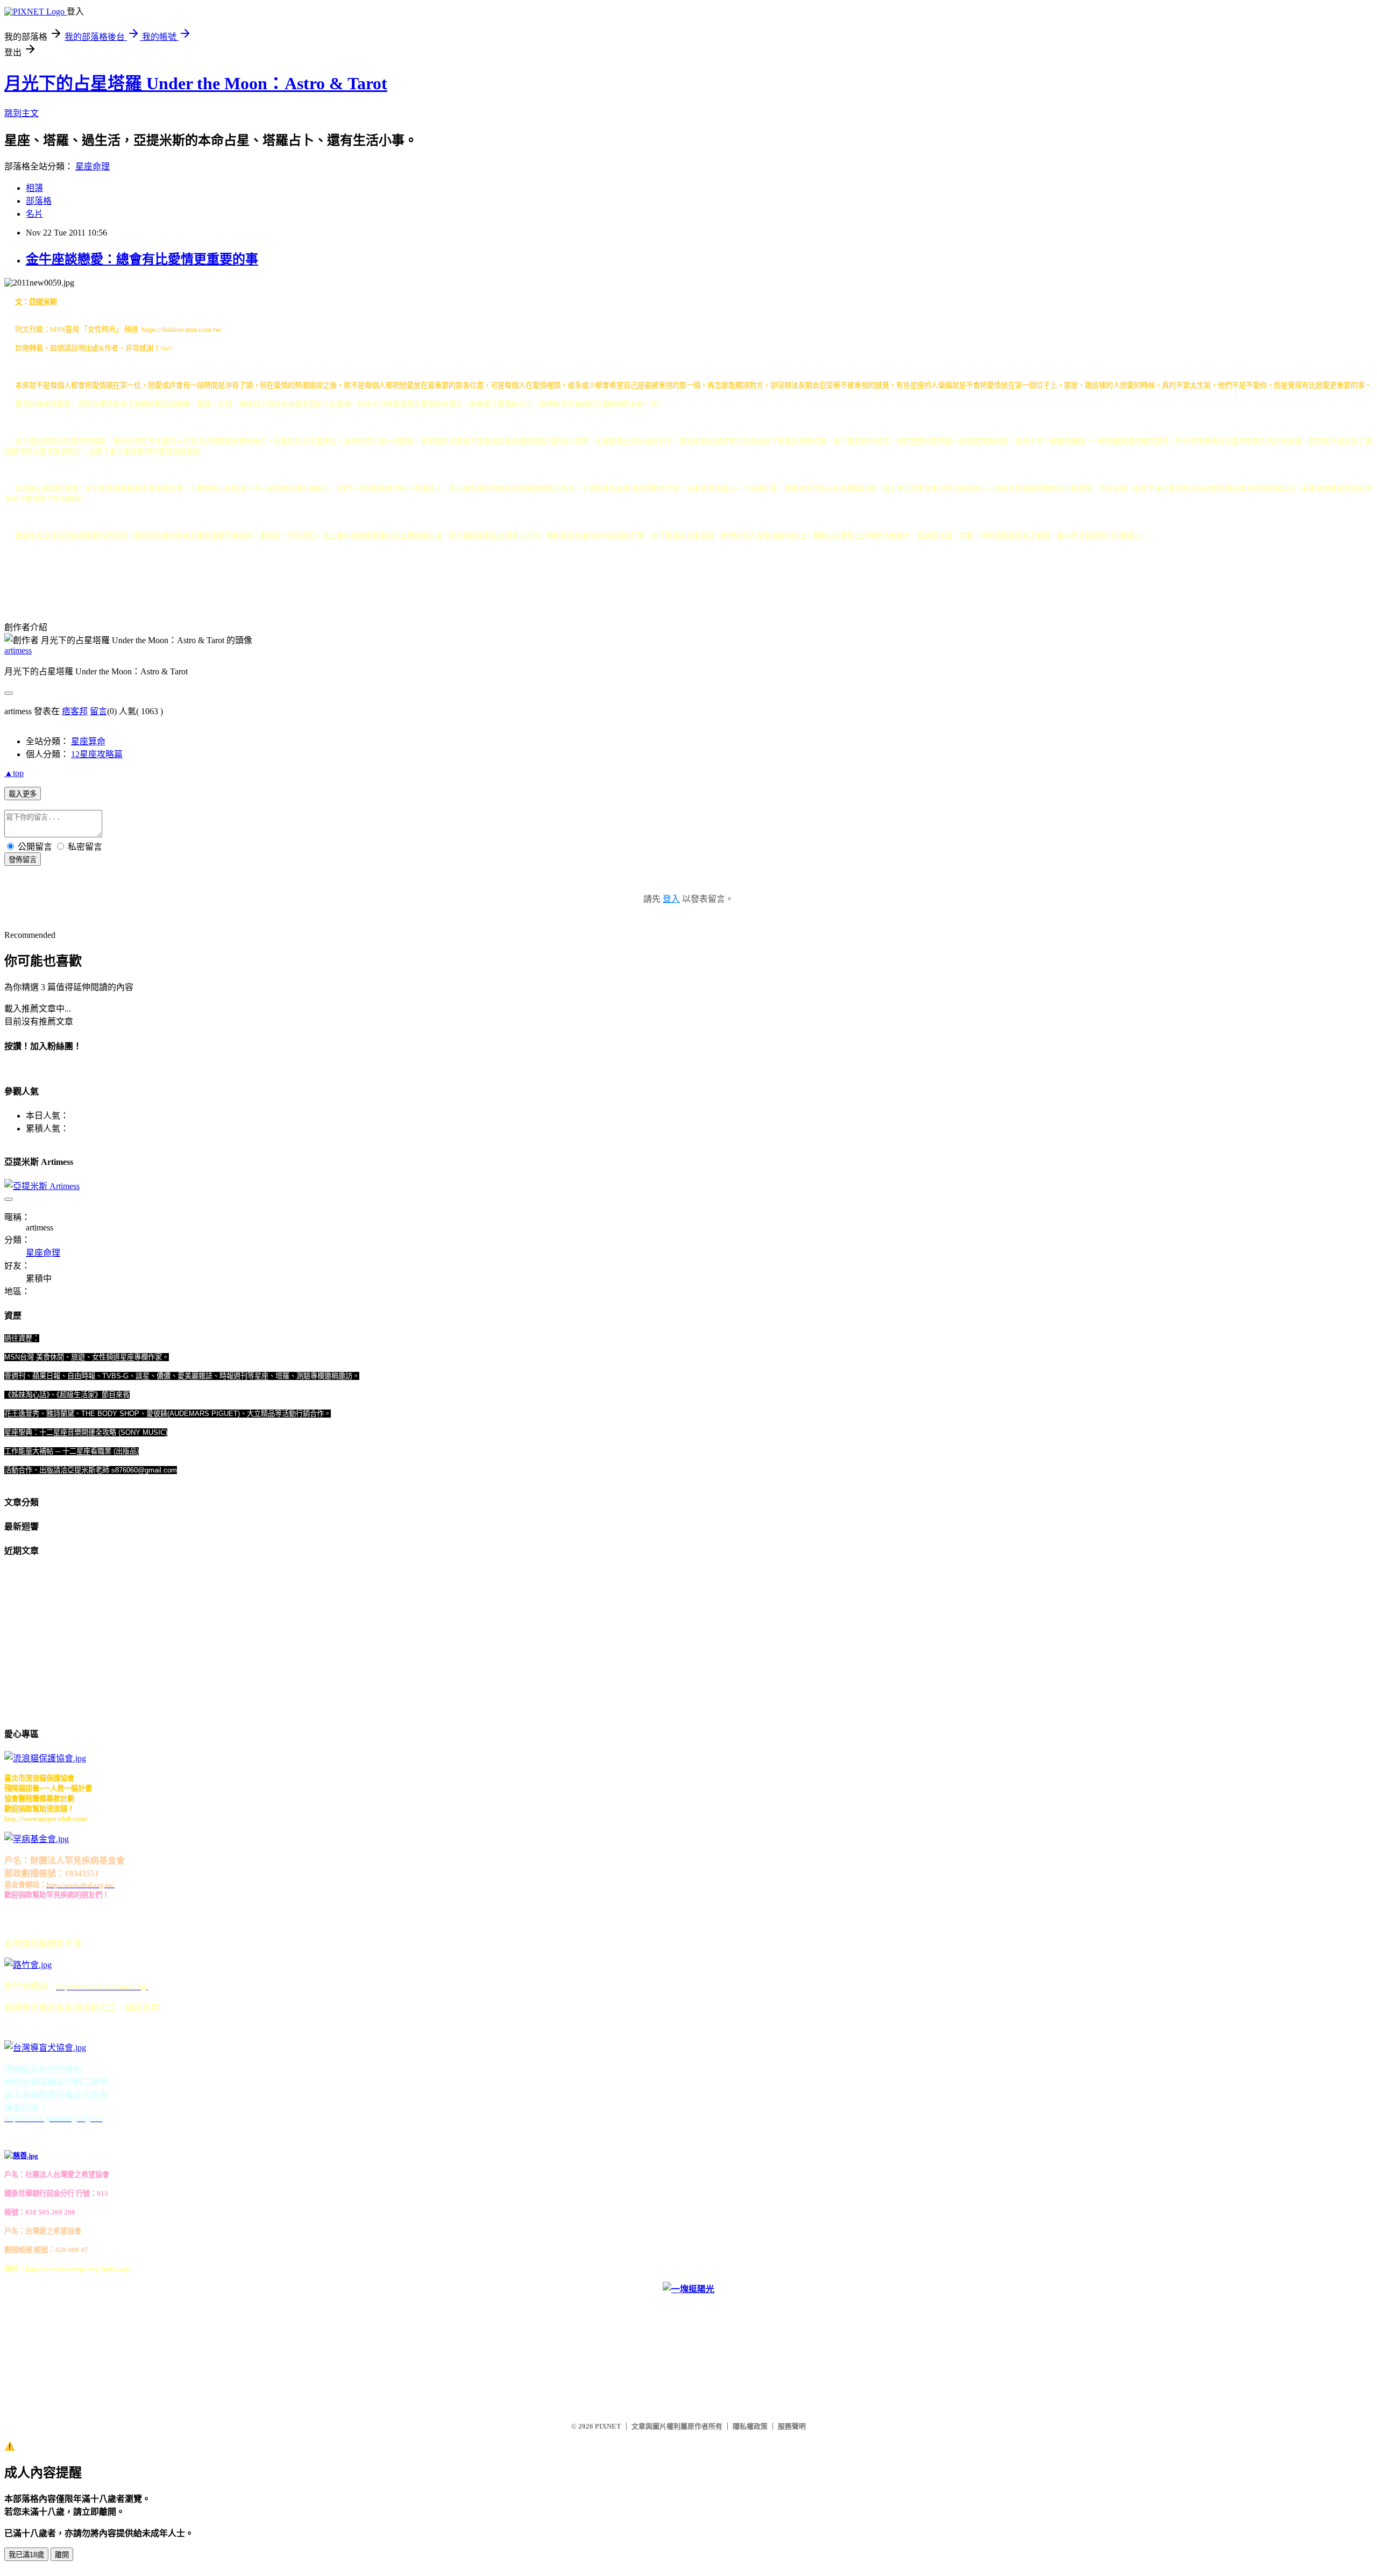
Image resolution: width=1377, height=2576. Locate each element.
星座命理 (93, 166)
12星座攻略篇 (97, 754)
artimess (18, 650)
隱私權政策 (750, 2426)
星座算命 (88, 741)
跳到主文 (22, 113)
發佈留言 (23, 860)
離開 (62, 2555)
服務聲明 (792, 2426)
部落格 (39, 201)
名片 (34, 214)
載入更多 (23, 794)
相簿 (34, 188)
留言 (98, 711)
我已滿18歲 (26, 2555)
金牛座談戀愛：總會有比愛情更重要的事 (142, 259)
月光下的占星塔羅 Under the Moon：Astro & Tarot (196, 83)
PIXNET (608, 2426)
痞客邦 (75, 711)
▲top (14, 773)
